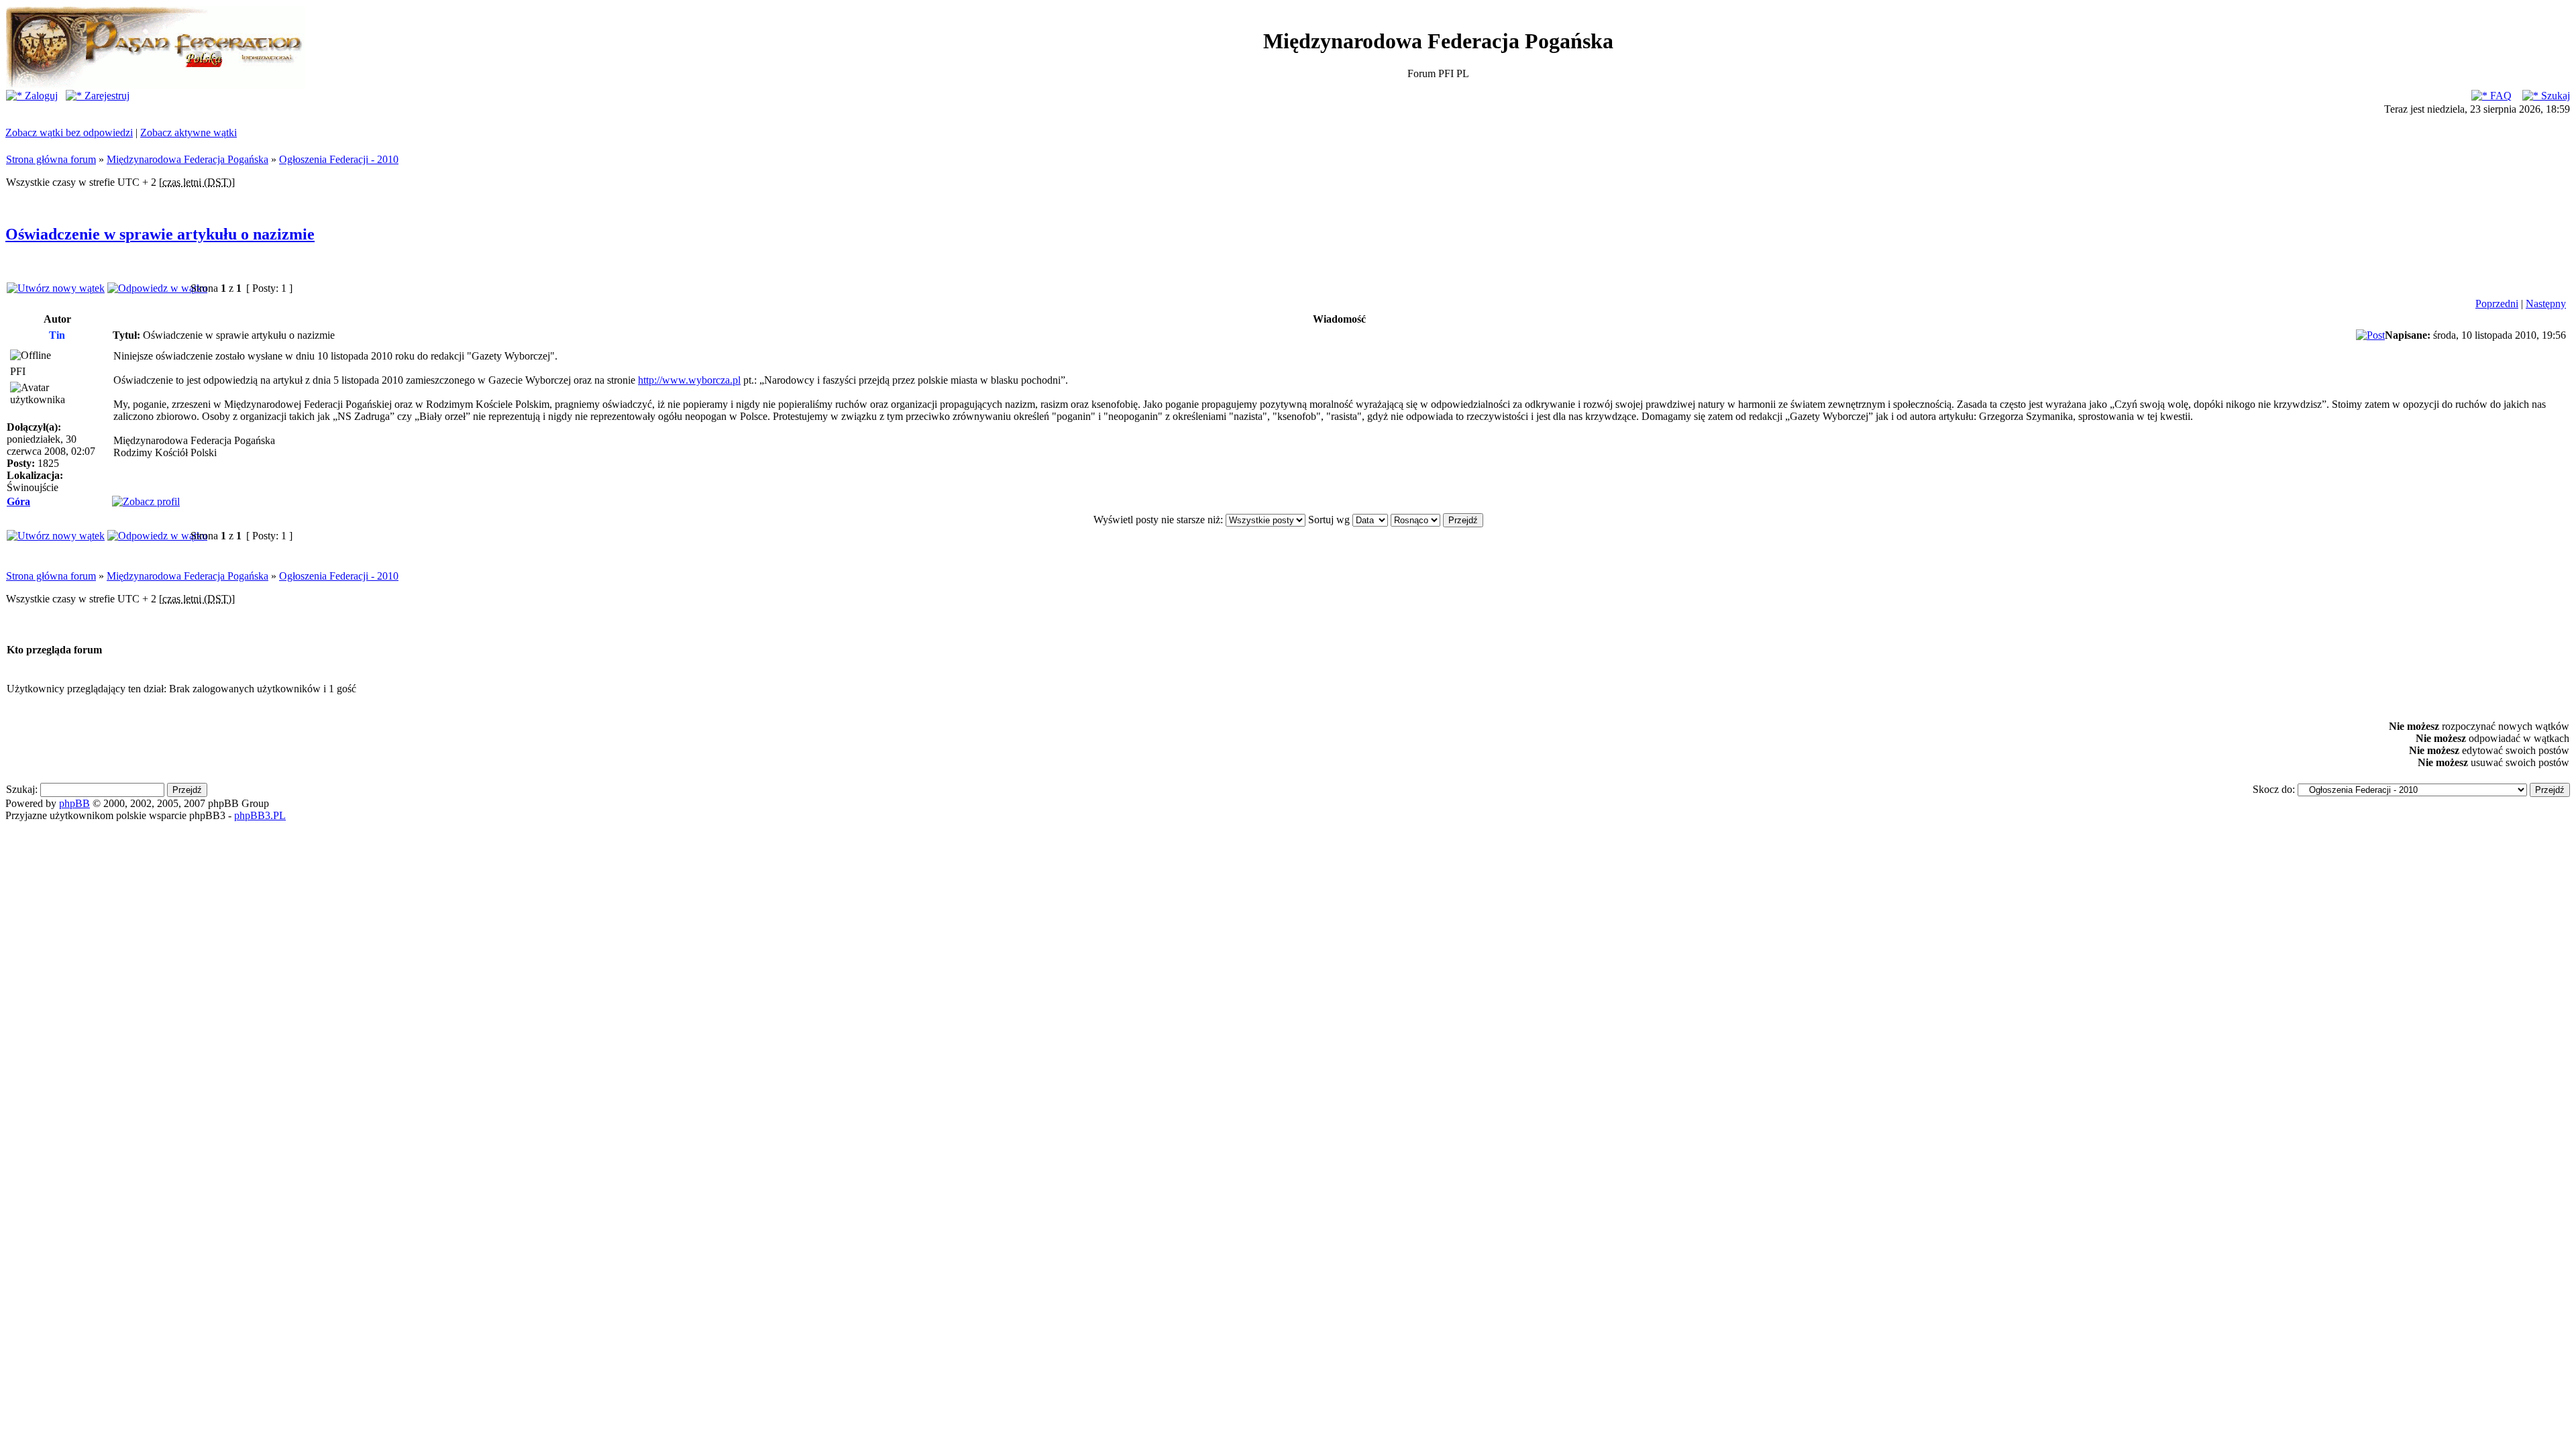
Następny (2546, 304)
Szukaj (2554, 96)
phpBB (74, 803)
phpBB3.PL (260, 815)
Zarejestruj (106, 96)
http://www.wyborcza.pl (689, 380)
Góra (18, 501)
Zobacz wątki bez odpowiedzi (69, 132)
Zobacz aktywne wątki (189, 132)
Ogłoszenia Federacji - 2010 (339, 159)
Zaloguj (40, 96)
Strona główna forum (51, 159)
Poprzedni (2497, 304)
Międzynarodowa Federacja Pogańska (187, 159)
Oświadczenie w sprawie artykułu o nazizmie (160, 234)
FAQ (2500, 96)
